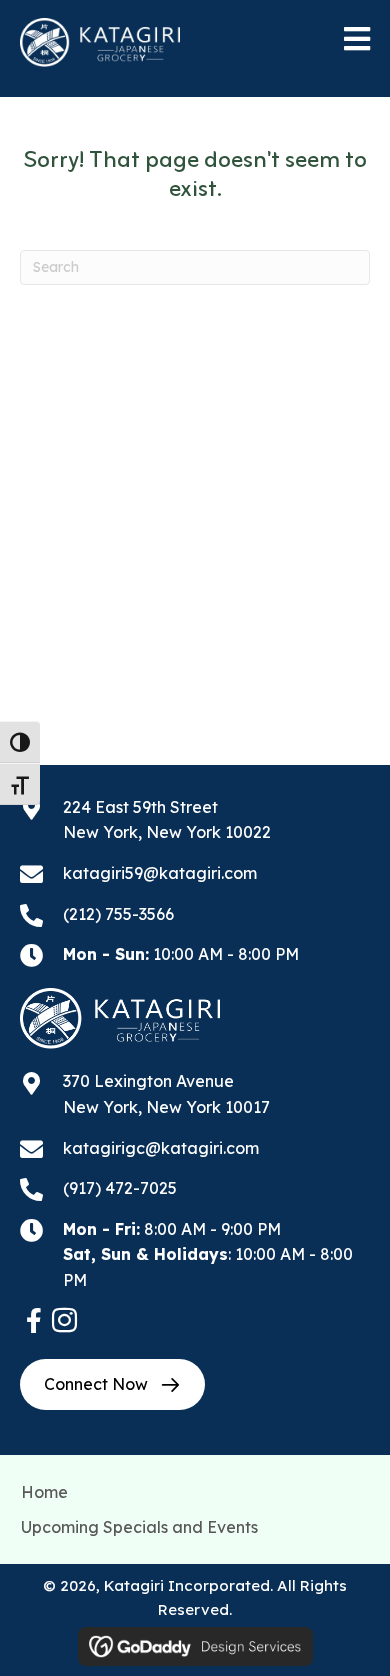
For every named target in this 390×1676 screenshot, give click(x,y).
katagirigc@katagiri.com (161, 1148)
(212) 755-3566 (118, 914)
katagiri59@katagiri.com (160, 873)
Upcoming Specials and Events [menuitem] (139, 1527)
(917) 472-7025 (120, 1188)
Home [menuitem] (44, 1492)
